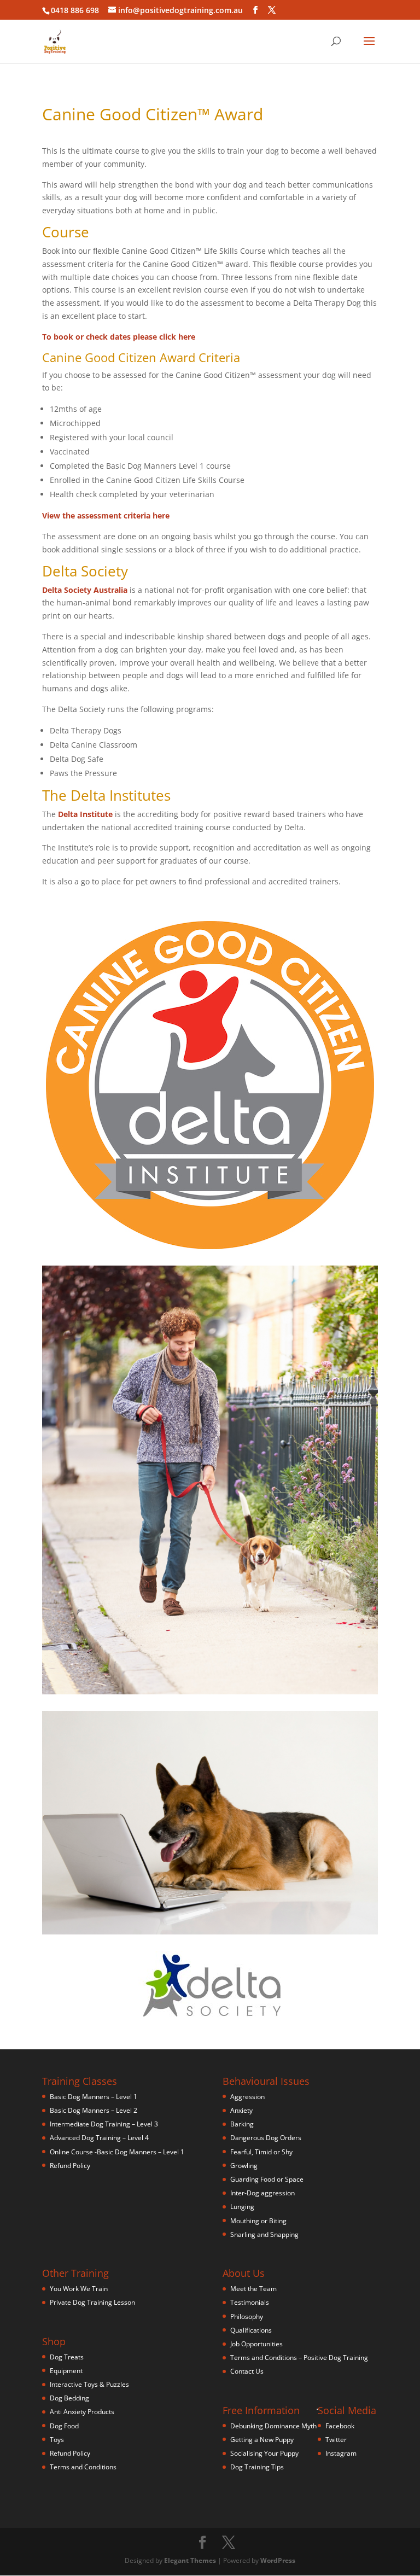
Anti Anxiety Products (82, 2412)
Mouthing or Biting (258, 2221)
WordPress (278, 2560)
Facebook (340, 2426)
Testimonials (250, 2302)
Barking (242, 2124)
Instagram (341, 2453)
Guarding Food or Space (267, 2179)
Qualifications (251, 2330)
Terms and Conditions (83, 2467)
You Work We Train (79, 2289)
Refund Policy (70, 2166)
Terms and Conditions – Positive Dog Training (299, 2358)
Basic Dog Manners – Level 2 (94, 2110)
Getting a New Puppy (262, 2440)
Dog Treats (67, 2357)
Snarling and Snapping (264, 2234)
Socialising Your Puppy (264, 2453)
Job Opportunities (256, 2344)
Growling (244, 2166)
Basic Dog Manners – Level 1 (94, 2097)
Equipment (66, 2371)
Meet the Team (253, 2289)
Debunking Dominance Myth (273, 2426)
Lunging (242, 2207)
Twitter (336, 2440)
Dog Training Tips (257, 2467)
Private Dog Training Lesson (92, 2302)
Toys (57, 2440)
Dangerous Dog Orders (266, 2138)
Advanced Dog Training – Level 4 (99, 2138)
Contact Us (247, 2371)
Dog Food (64, 2426)
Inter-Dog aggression (262, 2193)
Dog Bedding (69, 2398)
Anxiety (241, 2110)
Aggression (247, 2097)
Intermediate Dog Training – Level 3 (104, 2124)
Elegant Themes (190, 2560)
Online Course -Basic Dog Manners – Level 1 (117, 2152)
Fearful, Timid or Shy (261, 2152)
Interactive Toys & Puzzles (89, 2384)
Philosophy (247, 2316)
